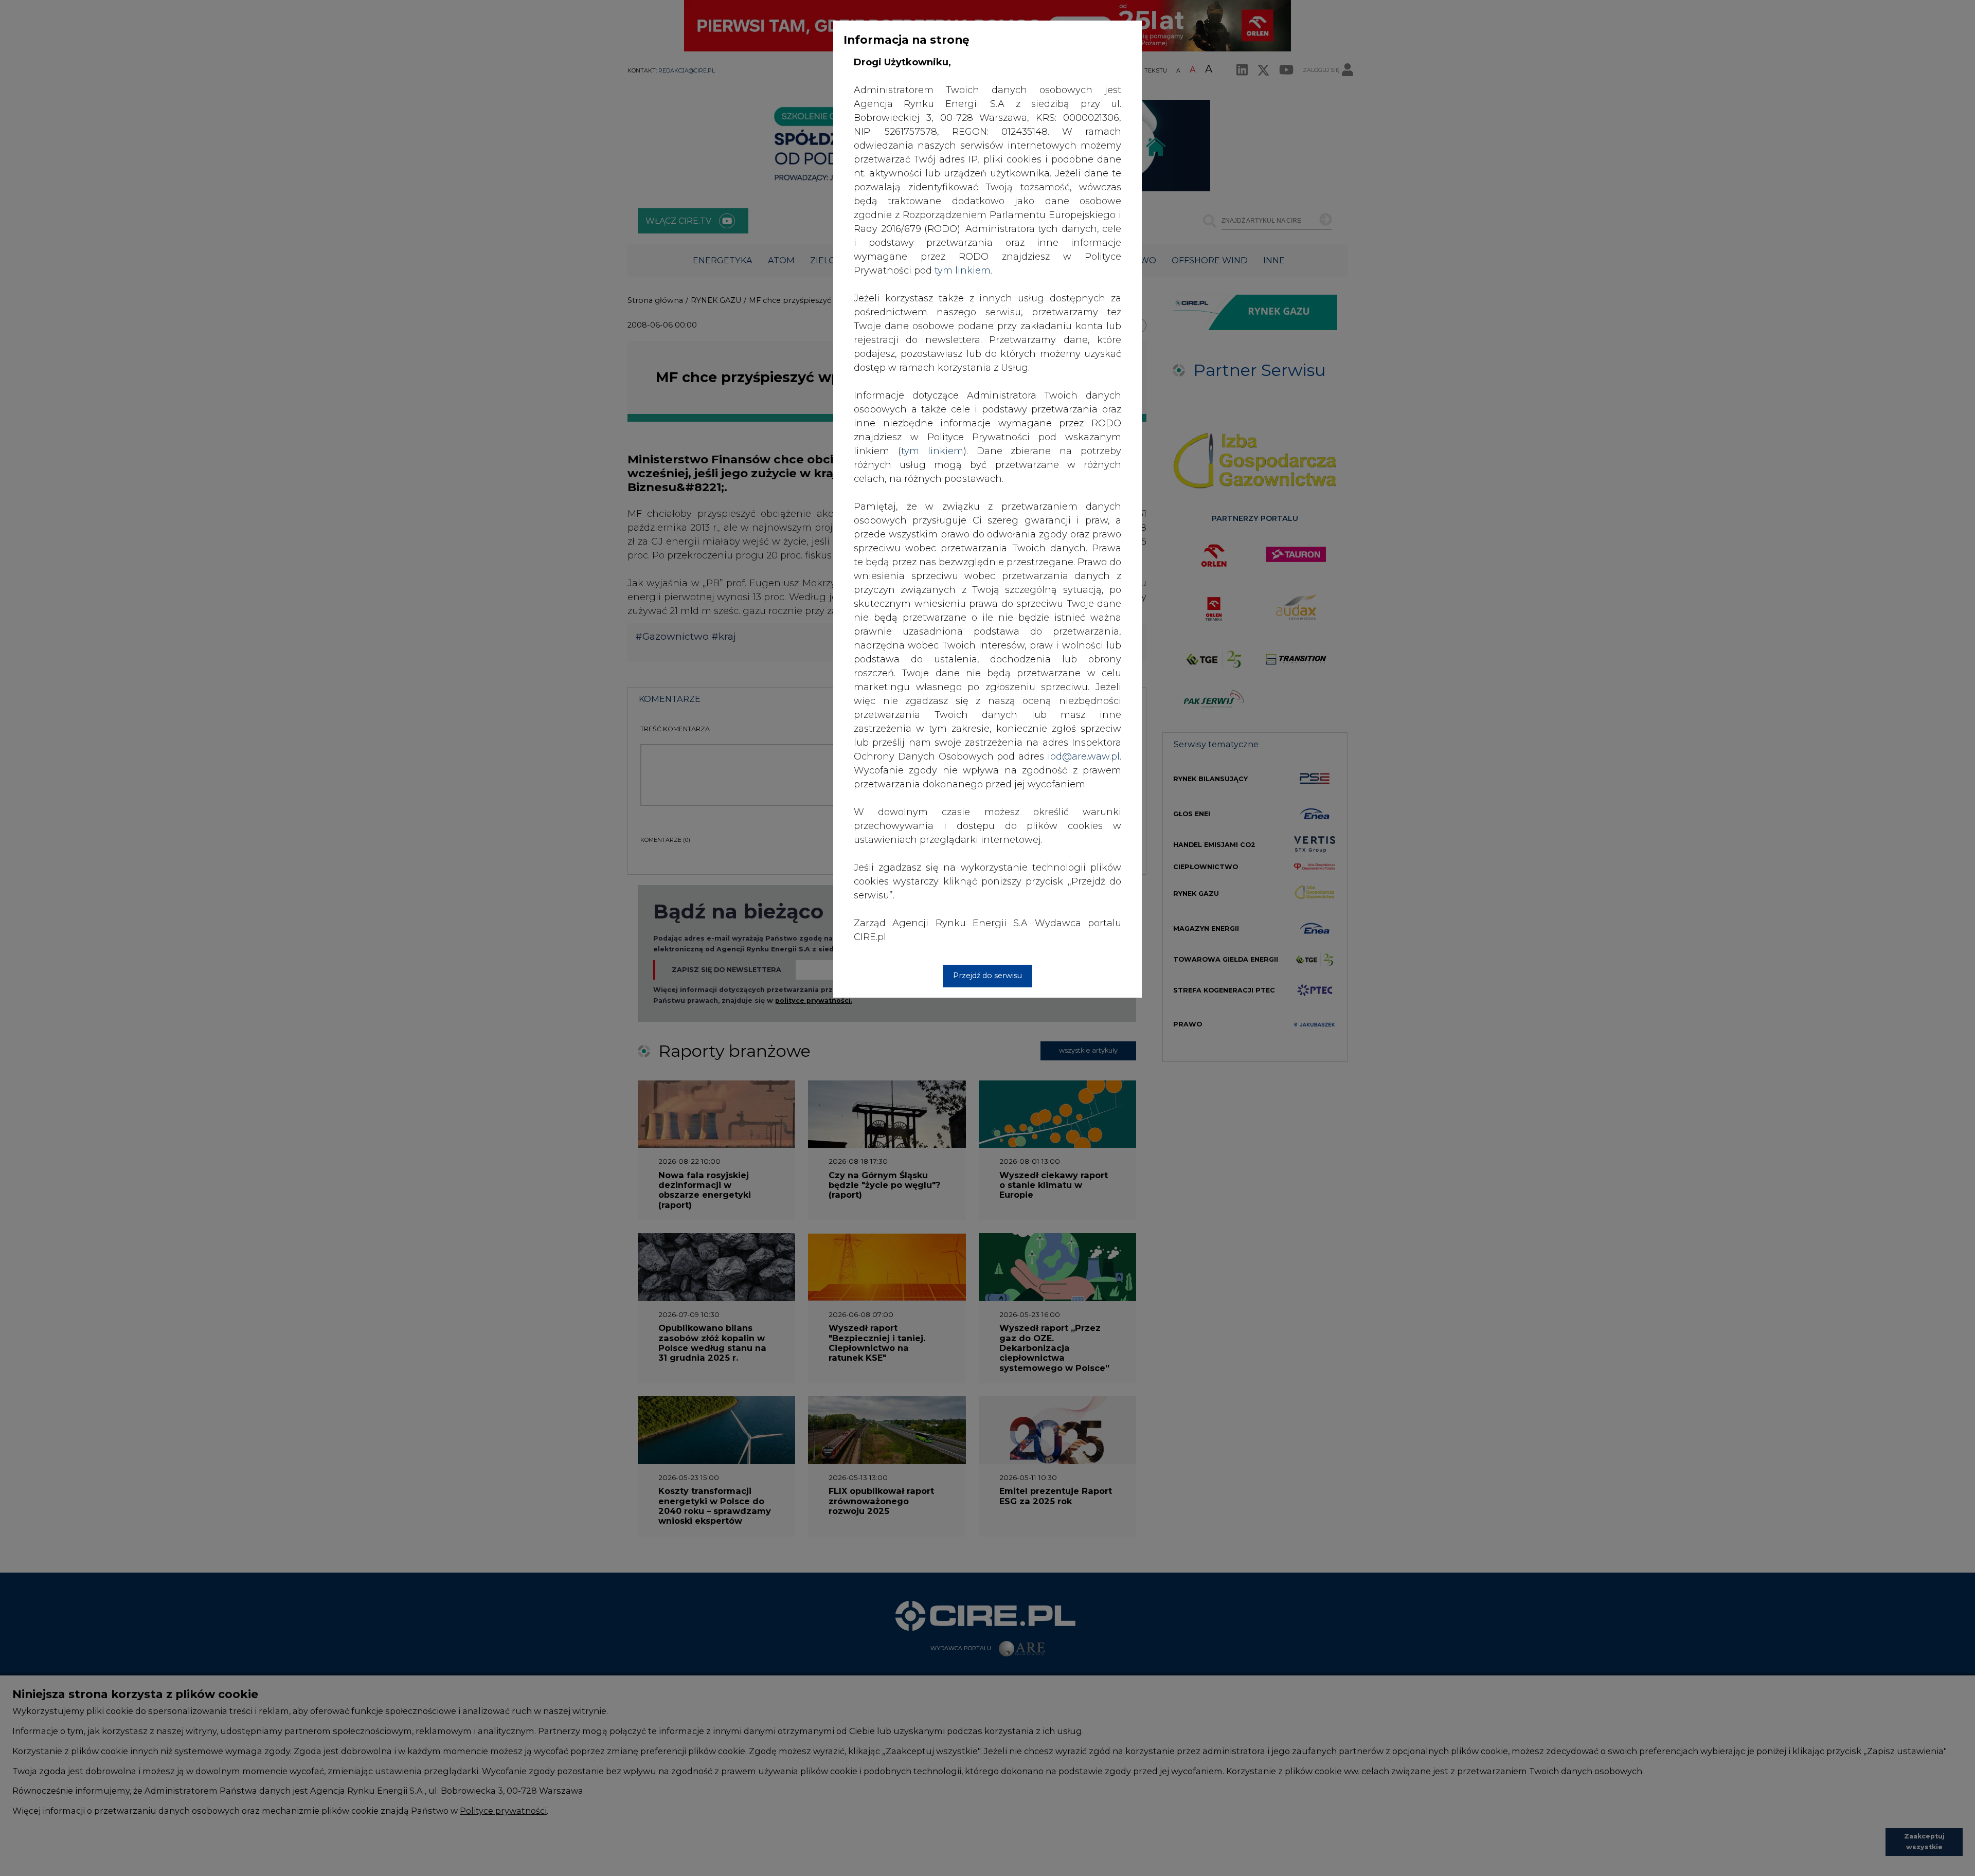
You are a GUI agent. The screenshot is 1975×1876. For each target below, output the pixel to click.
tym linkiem (932, 451)
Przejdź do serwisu (987, 976)
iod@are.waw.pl (1084, 756)
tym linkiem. (963, 270)
